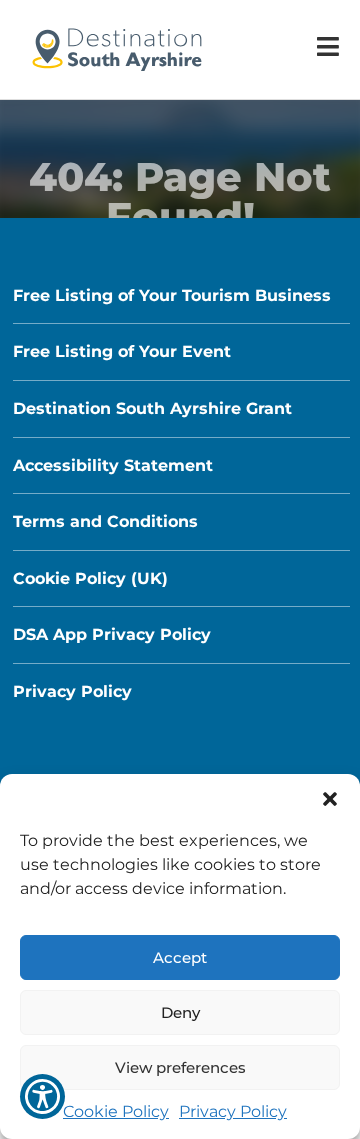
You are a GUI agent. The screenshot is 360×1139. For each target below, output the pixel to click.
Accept (180, 957)
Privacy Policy (233, 1111)
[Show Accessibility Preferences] (42, 1096)
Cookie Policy (116, 1111)
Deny (180, 1012)
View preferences (180, 1067)
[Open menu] (327, 46)
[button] (330, 799)
